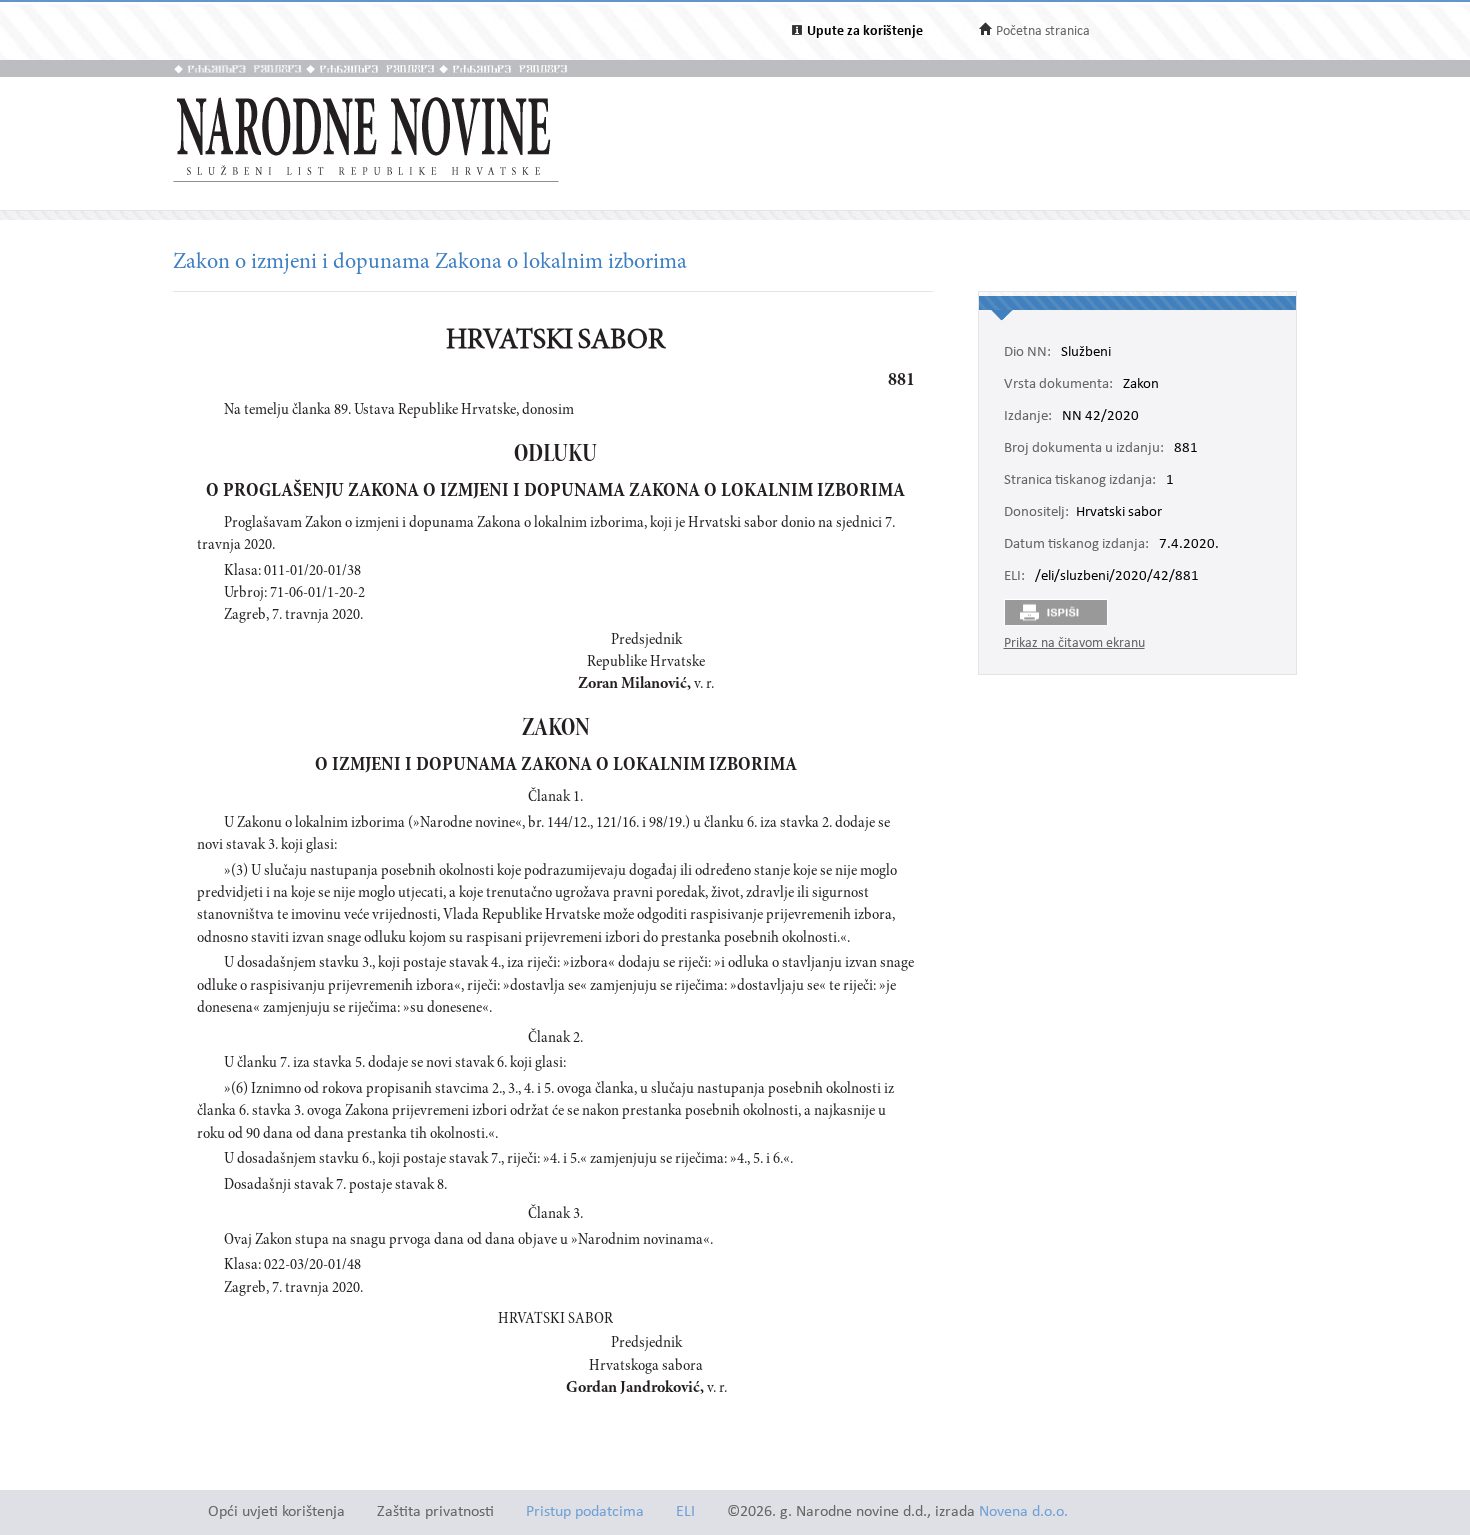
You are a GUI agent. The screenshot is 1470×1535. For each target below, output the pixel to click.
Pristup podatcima (585, 1512)
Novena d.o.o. (1023, 1512)
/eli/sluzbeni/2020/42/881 (1117, 577)
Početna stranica (1043, 31)
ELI (685, 1512)
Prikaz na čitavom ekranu (1074, 643)
